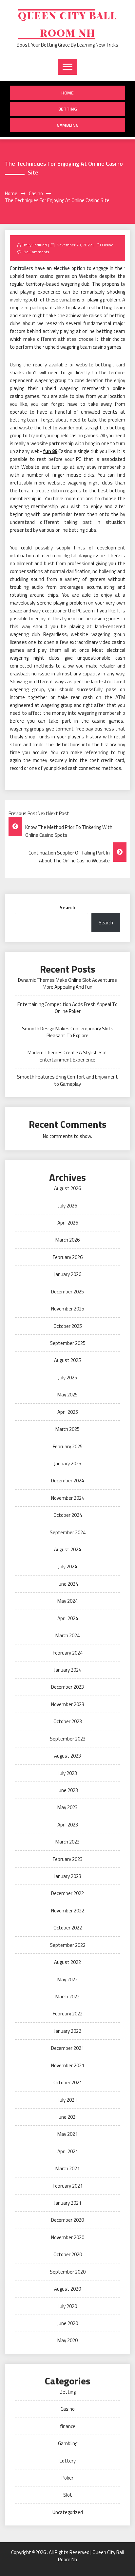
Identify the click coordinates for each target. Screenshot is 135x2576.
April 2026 (68, 1223)
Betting (68, 109)
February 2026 (68, 1257)
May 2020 (67, 2340)
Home (67, 93)
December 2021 (67, 2048)
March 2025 (67, 1429)
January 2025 (68, 1463)
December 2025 (67, 1292)
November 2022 (68, 1911)
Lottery (68, 2461)
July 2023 (68, 1773)
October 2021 (68, 2082)
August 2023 (67, 1756)
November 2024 (68, 1498)
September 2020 (68, 2272)
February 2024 (68, 1653)
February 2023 (68, 1859)
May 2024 (67, 1601)
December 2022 (67, 1893)
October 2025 (68, 1326)
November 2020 (68, 2237)
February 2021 (68, 2186)
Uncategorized (68, 2512)
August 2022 (67, 1962)
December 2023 (67, 1687)
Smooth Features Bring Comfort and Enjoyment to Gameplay (67, 1080)
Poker (67, 2478)
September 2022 (68, 1945)
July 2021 (68, 2100)
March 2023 (67, 1842)
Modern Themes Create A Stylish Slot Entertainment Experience (67, 1056)
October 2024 (68, 1515)
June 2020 (68, 2323)
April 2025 (68, 1412)
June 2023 (68, 1790)
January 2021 (68, 2203)
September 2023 (68, 1739)
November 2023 (68, 1704)
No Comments (36, 252)
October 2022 (68, 1928)
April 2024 (68, 1618)
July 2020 (68, 2306)
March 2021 (67, 2168)
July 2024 (68, 1566)
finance (68, 2426)
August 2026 (67, 1188)
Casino (108, 245)
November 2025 (68, 1309)
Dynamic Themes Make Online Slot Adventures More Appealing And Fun (67, 983)
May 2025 (67, 1395)
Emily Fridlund (34, 245)
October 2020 (68, 2254)
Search (67, 907)
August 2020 (67, 2289)
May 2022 (67, 1979)
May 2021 (67, 2134)
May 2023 (67, 1807)
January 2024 (68, 1670)
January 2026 (68, 1274)
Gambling (68, 125)
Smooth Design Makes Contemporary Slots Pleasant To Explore (68, 1032)
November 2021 (68, 2065)
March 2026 (67, 1240)
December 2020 (67, 2220)
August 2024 (67, 1549)
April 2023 (68, 1825)
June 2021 (68, 2117)
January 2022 (68, 2031)
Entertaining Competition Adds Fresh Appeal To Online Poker (67, 1008)
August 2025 (67, 1360)
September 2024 (68, 1532)
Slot (68, 2495)
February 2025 (68, 1446)
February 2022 (68, 2014)
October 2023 (68, 1721)
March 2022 (67, 1997)
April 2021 (68, 2151)
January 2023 (68, 1876)
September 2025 (68, 1343)
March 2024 (67, 1635)
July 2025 (68, 1378)
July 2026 (68, 1206)
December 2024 (67, 1481)
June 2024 (68, 1584)
